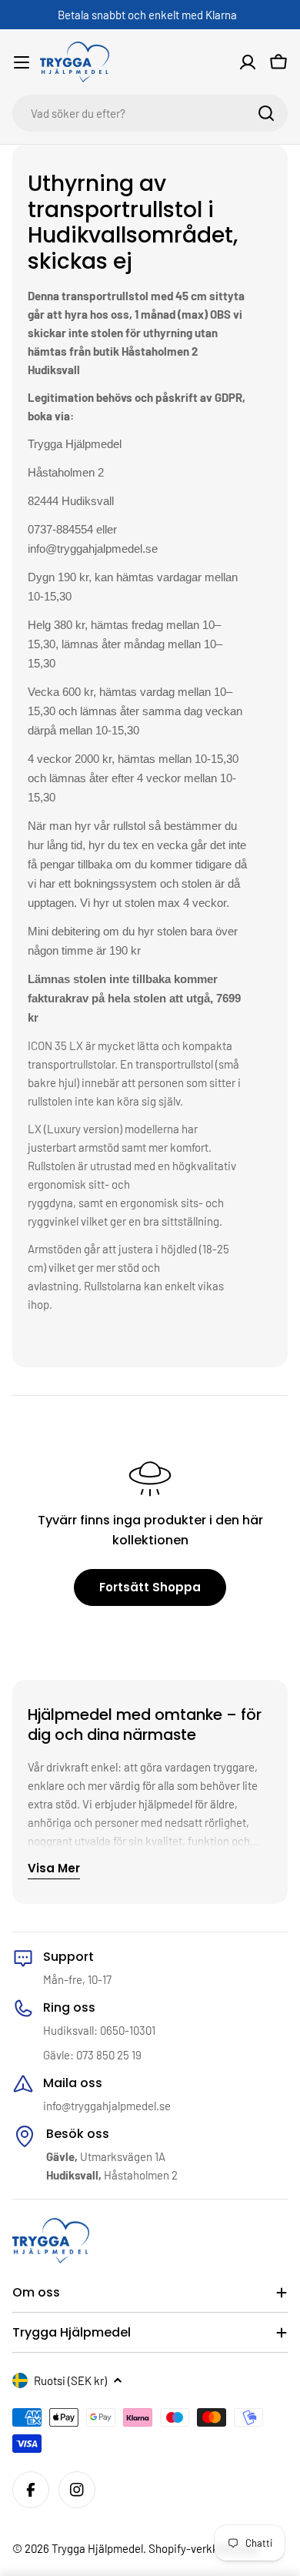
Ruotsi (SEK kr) (70, 2380)
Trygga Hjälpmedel (97, 2548)
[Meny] (22, 62)
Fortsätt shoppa (150, 1587)
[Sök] (266, 113)
